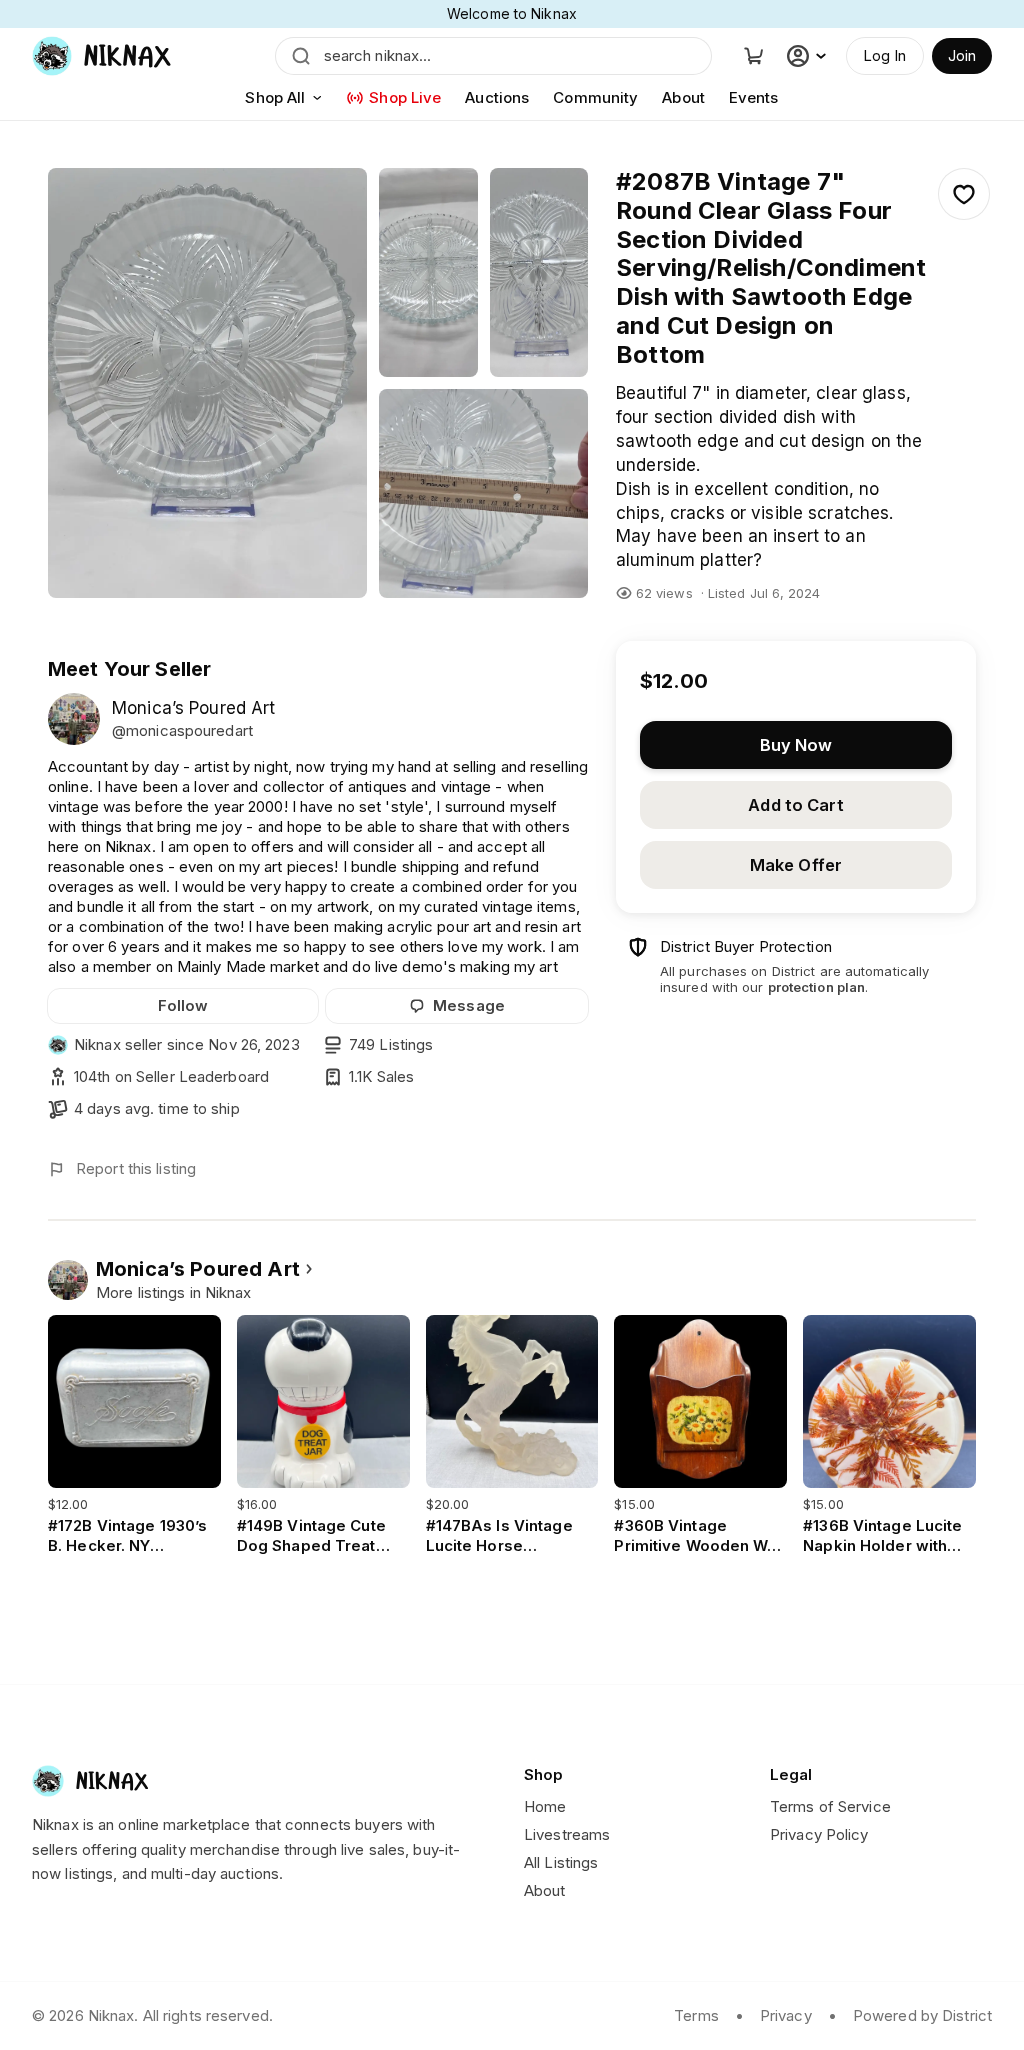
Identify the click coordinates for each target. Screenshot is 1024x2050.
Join (962, 55)
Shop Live (405, 97)
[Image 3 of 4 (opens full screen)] (539, 272)
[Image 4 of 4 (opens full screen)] (483, 493)
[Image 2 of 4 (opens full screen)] (428, 272)
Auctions (497, 97)
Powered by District (922, 2015)
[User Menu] (809, 56)
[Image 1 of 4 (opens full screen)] (207, 383)
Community (595, 97)
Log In (885, 55)
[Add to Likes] (964, 194)
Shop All (275, 97)
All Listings (561, 1862)
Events (754, 97)
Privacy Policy (819, 1834)
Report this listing (136, 1168)
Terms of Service (830, 1806)
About (683, 97)
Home (545, 1806)
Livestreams (567, 1834)
